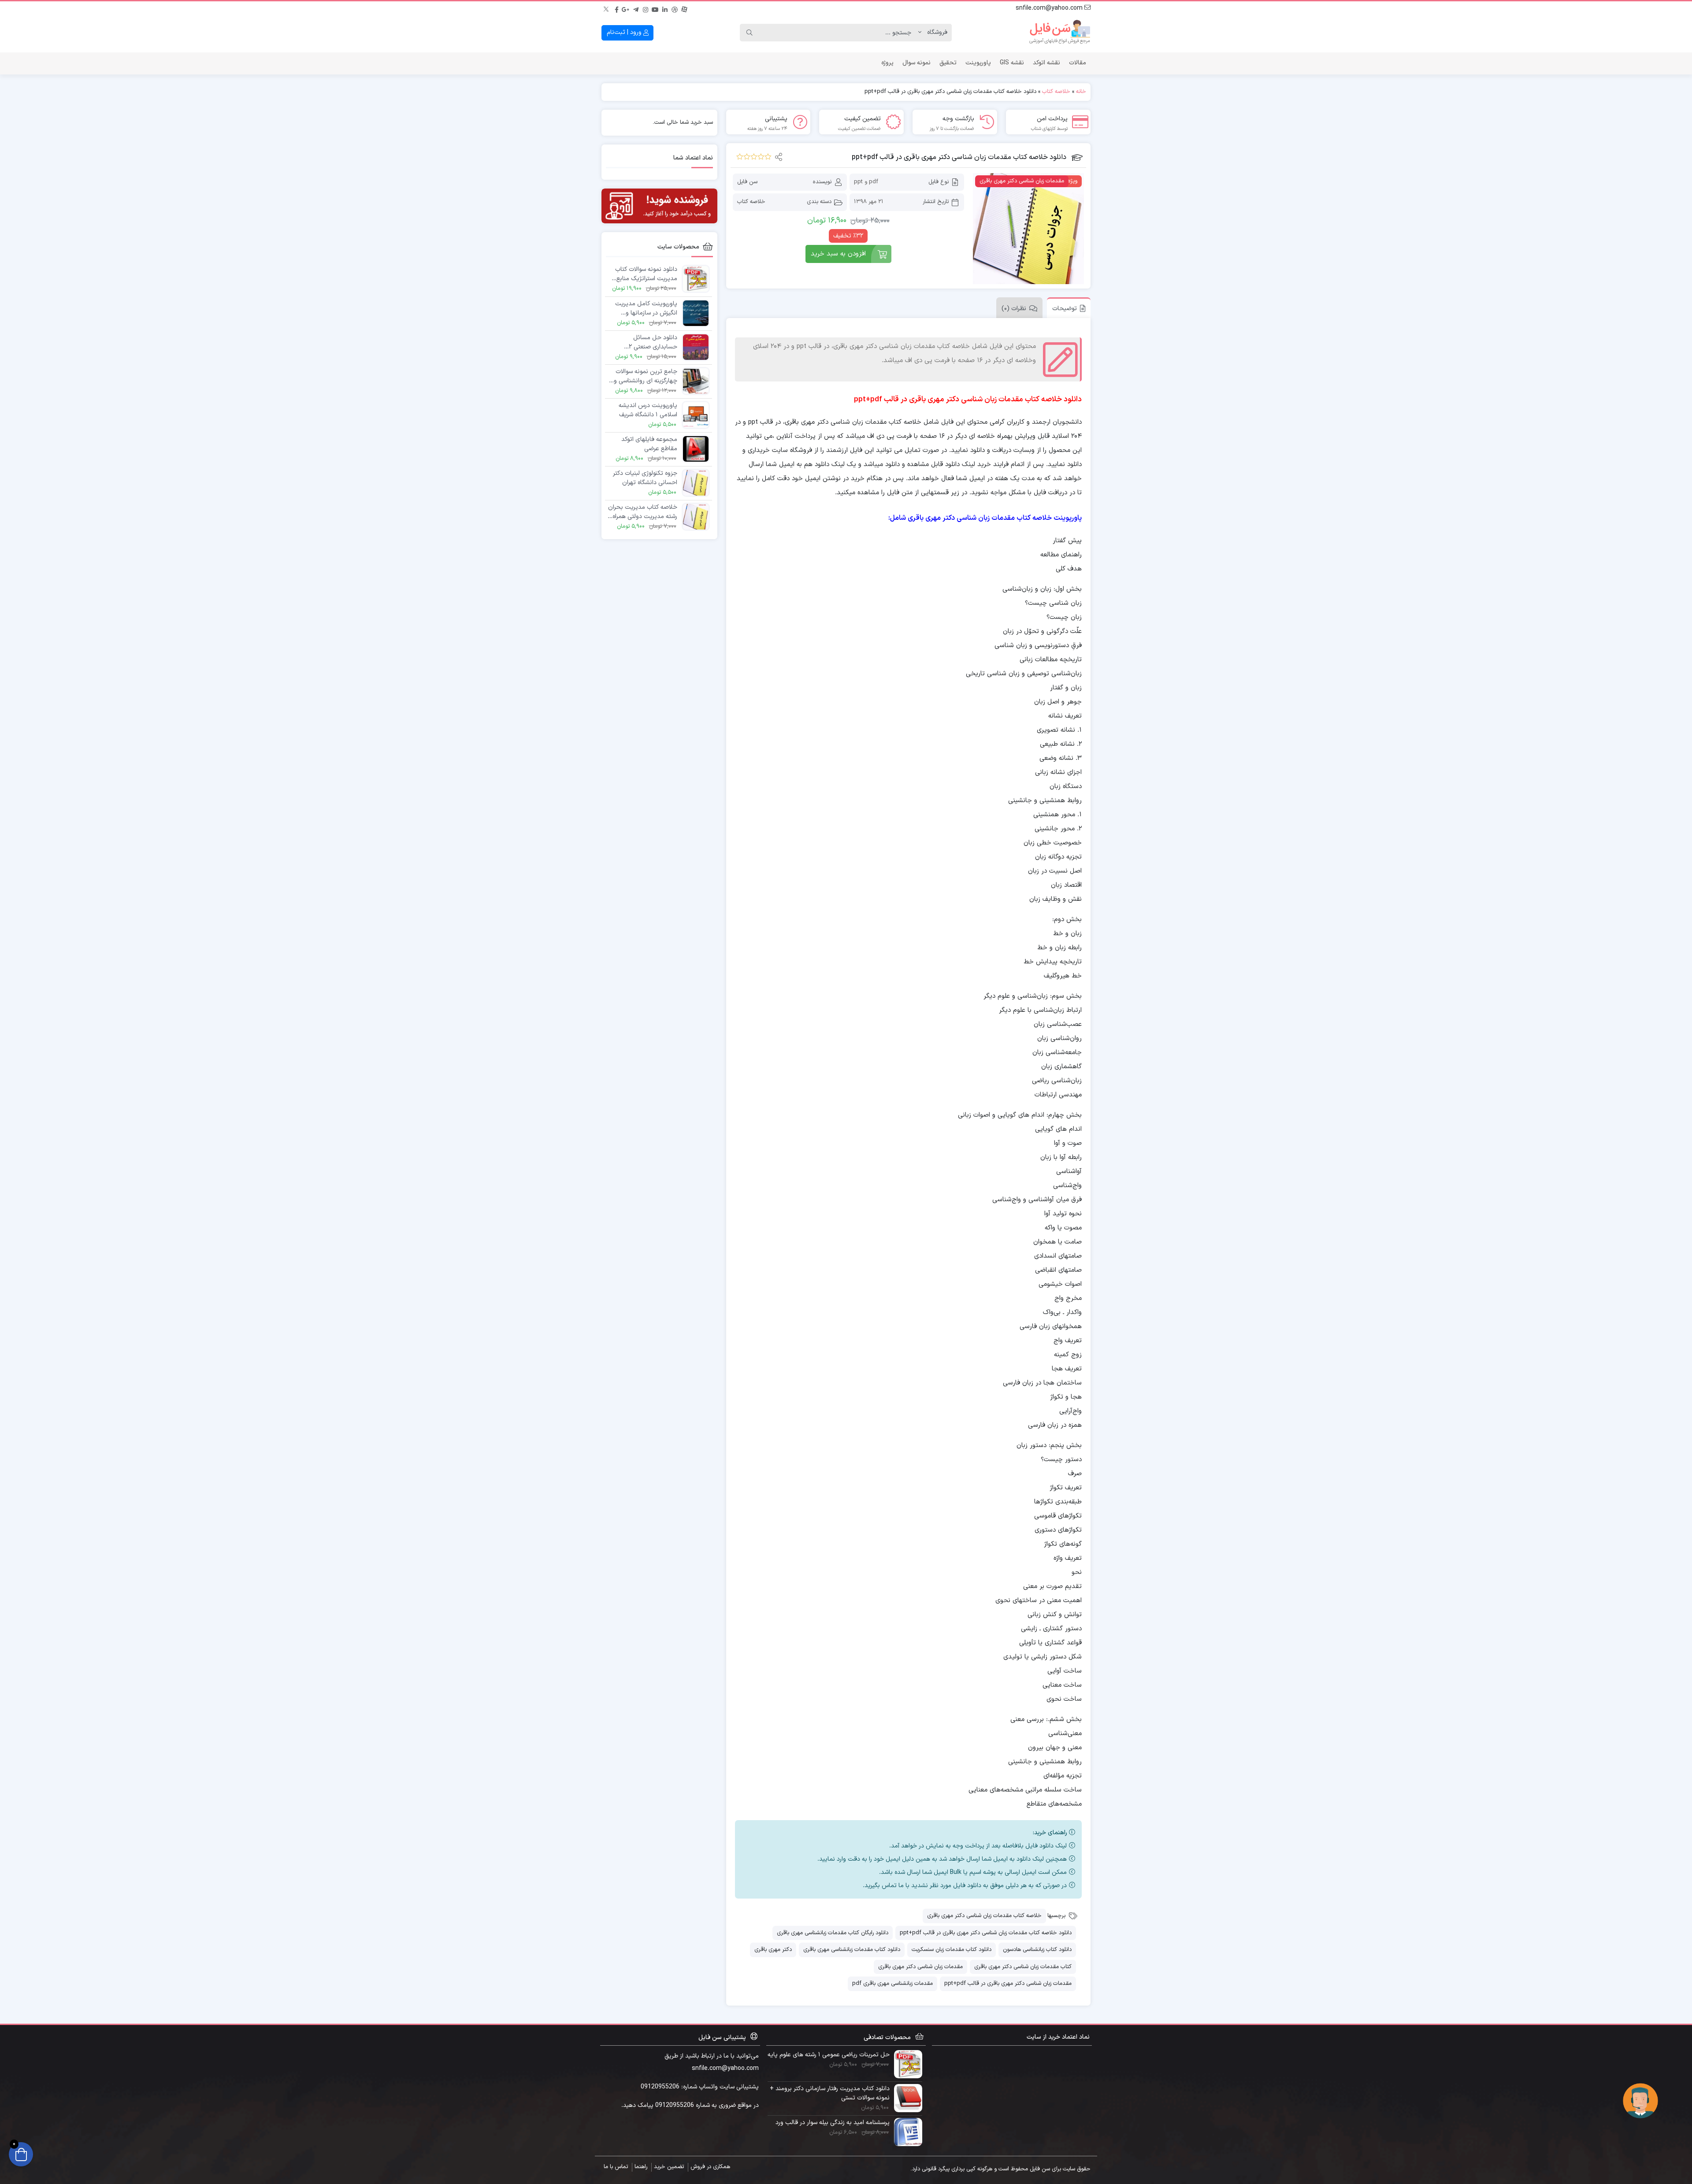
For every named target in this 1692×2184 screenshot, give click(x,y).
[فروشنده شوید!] (659, 206)
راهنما (641, 2167)
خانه (1081, 92)
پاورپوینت (978, 63)
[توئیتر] (607, 8)
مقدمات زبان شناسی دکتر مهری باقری (920, 1967)
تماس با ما (616, 2167)
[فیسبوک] (616, 8)
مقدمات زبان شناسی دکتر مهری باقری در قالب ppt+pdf (1008, 1984)
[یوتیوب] (655, 8)
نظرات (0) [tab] (1014, 309)
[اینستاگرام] (646, 8)
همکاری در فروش (710, 2167)
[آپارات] (684, 8)
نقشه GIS (1012, 63)
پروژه (887, 63)
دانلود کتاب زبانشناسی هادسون (1037, 1950)
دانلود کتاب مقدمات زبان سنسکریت (952, 1950)
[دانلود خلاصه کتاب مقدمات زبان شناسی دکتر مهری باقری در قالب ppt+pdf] (1028, 229)
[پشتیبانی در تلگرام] (1640, 2101)
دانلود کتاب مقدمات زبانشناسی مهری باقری (852, 1950)
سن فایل (747, 182)
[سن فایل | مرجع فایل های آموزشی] (1060, 33)
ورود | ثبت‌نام (625, 32)
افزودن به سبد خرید (838, 254)
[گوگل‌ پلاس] (626, 8)
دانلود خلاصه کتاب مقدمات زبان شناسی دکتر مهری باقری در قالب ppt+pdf (986, 1933)
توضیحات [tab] (1065, 309)
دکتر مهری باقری (773, 1950)
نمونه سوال (916, 63)
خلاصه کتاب (1056, 92)
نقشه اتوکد (1046, 63)
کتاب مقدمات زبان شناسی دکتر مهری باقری (1023, 1967)
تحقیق (948, 63)
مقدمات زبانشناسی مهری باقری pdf (892, 1984)
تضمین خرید (669, 2167)
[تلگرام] (636, 8)
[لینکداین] (665, 8)
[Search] (750, 33)
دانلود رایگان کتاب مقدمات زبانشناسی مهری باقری (833, 1933)
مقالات (1078, 63)
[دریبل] (675, 8)
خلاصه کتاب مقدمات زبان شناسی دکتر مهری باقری (984, 1916)
